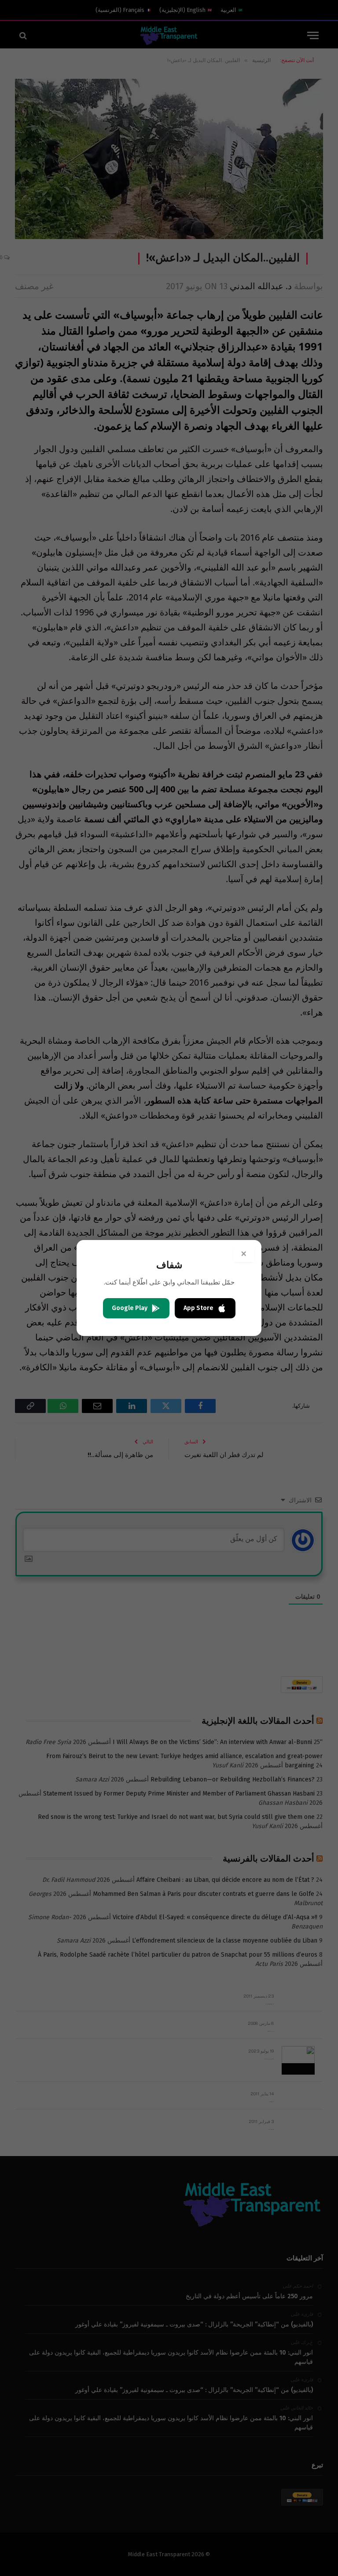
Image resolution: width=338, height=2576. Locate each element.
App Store (198, 1308)
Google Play (130, 1308)
